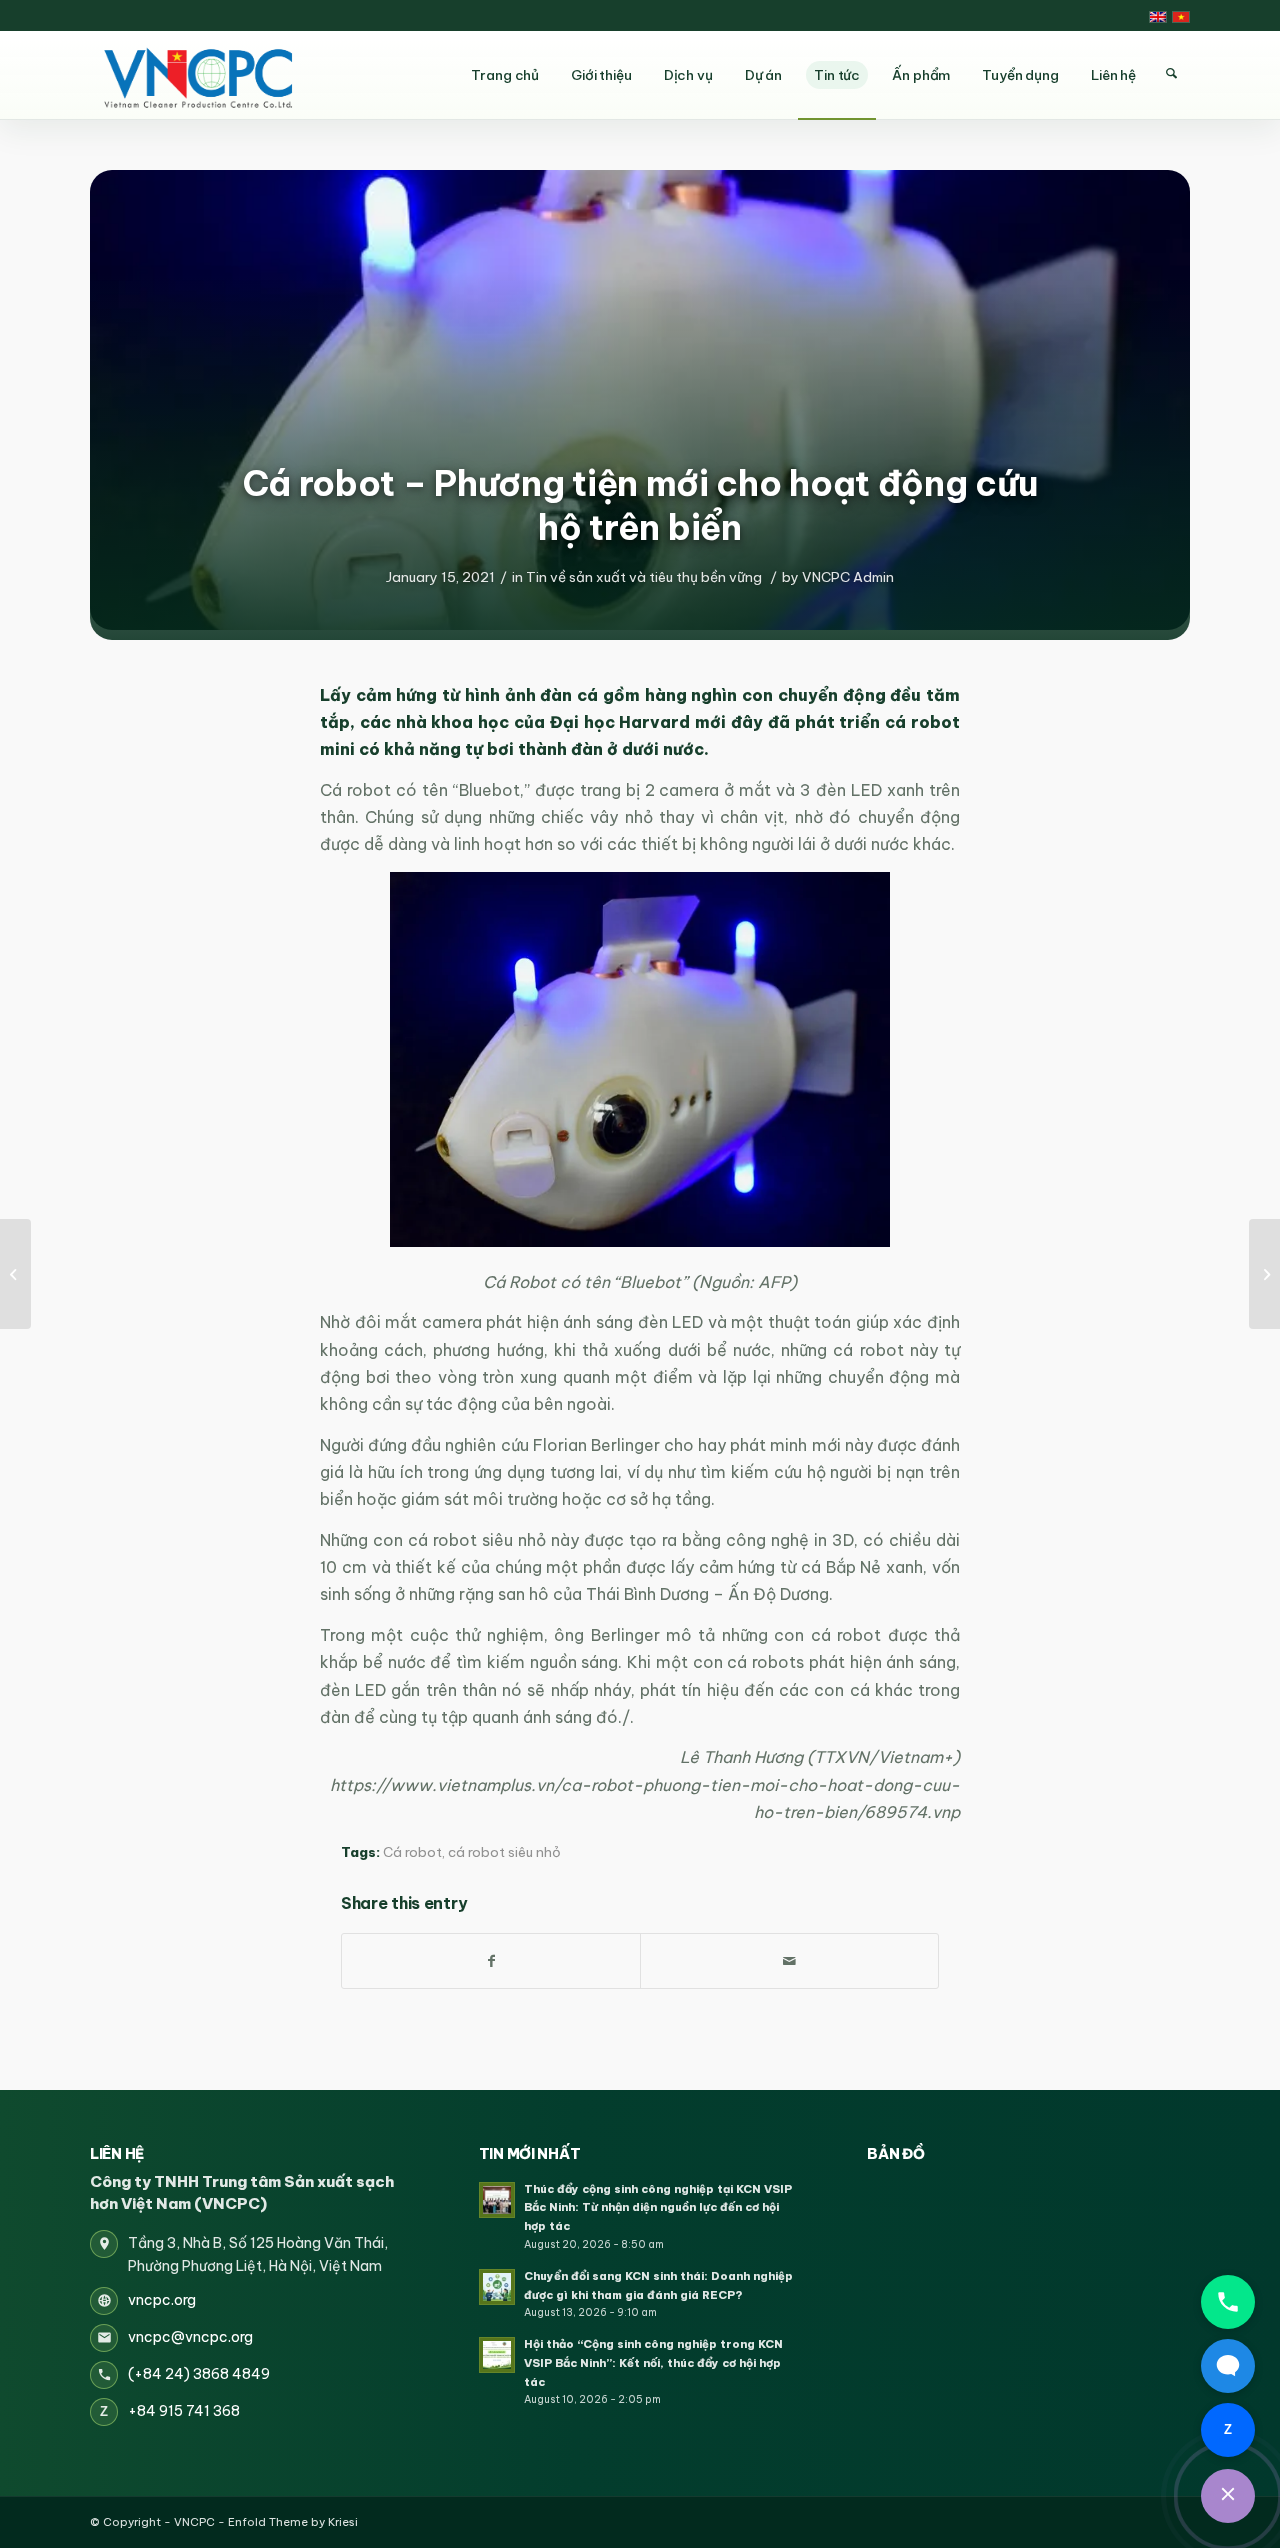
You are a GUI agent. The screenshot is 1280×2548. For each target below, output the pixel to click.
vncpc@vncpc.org (190, 2337)
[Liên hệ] (1228, 2496)
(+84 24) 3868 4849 (199, 2374)
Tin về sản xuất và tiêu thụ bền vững (644, 577)
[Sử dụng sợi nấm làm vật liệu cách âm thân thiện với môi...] (1264, 1274)
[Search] (1171, 74)
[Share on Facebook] (491, 1961)
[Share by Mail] (789, 1961)
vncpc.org (162, 2300)
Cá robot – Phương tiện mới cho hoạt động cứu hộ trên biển (640, 505)
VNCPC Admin (848, 577)
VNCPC (194, 2522)
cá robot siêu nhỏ (504, 1852)
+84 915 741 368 (184, 2411)
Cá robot (412, 1852)
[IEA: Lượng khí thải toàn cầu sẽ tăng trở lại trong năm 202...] (15, 1274)
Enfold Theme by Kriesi (293, 2522)
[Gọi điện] (1228, 2302)
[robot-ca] (640, 400)
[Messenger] (1228, 2366)
